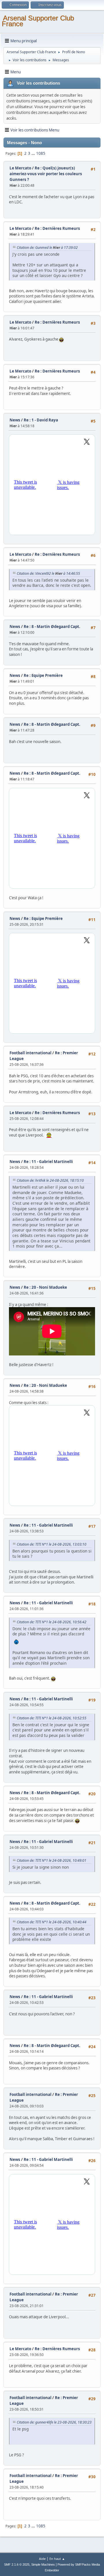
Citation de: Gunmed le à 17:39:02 (47, 248)
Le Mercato (20, 168)
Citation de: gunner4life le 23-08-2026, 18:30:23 (54, 2422)
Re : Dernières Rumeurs (57, 228)
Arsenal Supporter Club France (38, 21)
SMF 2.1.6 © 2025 (17, 2564)
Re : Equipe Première (43, 675)
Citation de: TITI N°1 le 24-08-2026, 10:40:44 (52, 1922)
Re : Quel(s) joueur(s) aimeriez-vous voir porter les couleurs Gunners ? (46, 174)
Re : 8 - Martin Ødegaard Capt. (52, 627)
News (15, 420)
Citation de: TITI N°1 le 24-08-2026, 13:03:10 (52, 1544)
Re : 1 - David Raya (41, 420)
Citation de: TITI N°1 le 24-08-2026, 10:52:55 (52, 1718)
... (34, 153)
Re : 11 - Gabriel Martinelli (48, 1162)
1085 (41, 153)
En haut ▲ (57, 2559)
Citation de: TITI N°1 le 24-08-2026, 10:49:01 (52, 1860)
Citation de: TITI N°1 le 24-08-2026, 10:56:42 (52, 1622)
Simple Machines (43, 2564)
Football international (30, 1053)
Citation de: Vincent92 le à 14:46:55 (48, 573)
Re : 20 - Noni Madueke (45, 1287)
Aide (42, 2559)
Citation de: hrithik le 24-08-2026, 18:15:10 (50, 1180)
